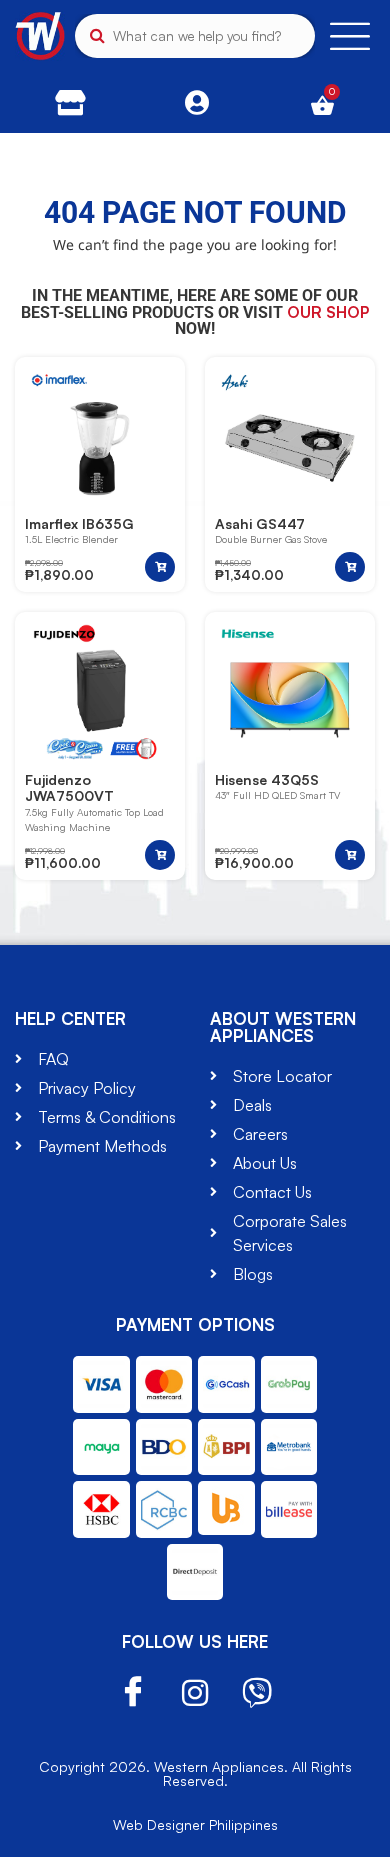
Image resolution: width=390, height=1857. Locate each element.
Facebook (133, 1692)
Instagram (195, 1693)
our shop (328, 312)
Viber (257, 1693)
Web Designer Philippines (195, 1824)
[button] (160, 567)
